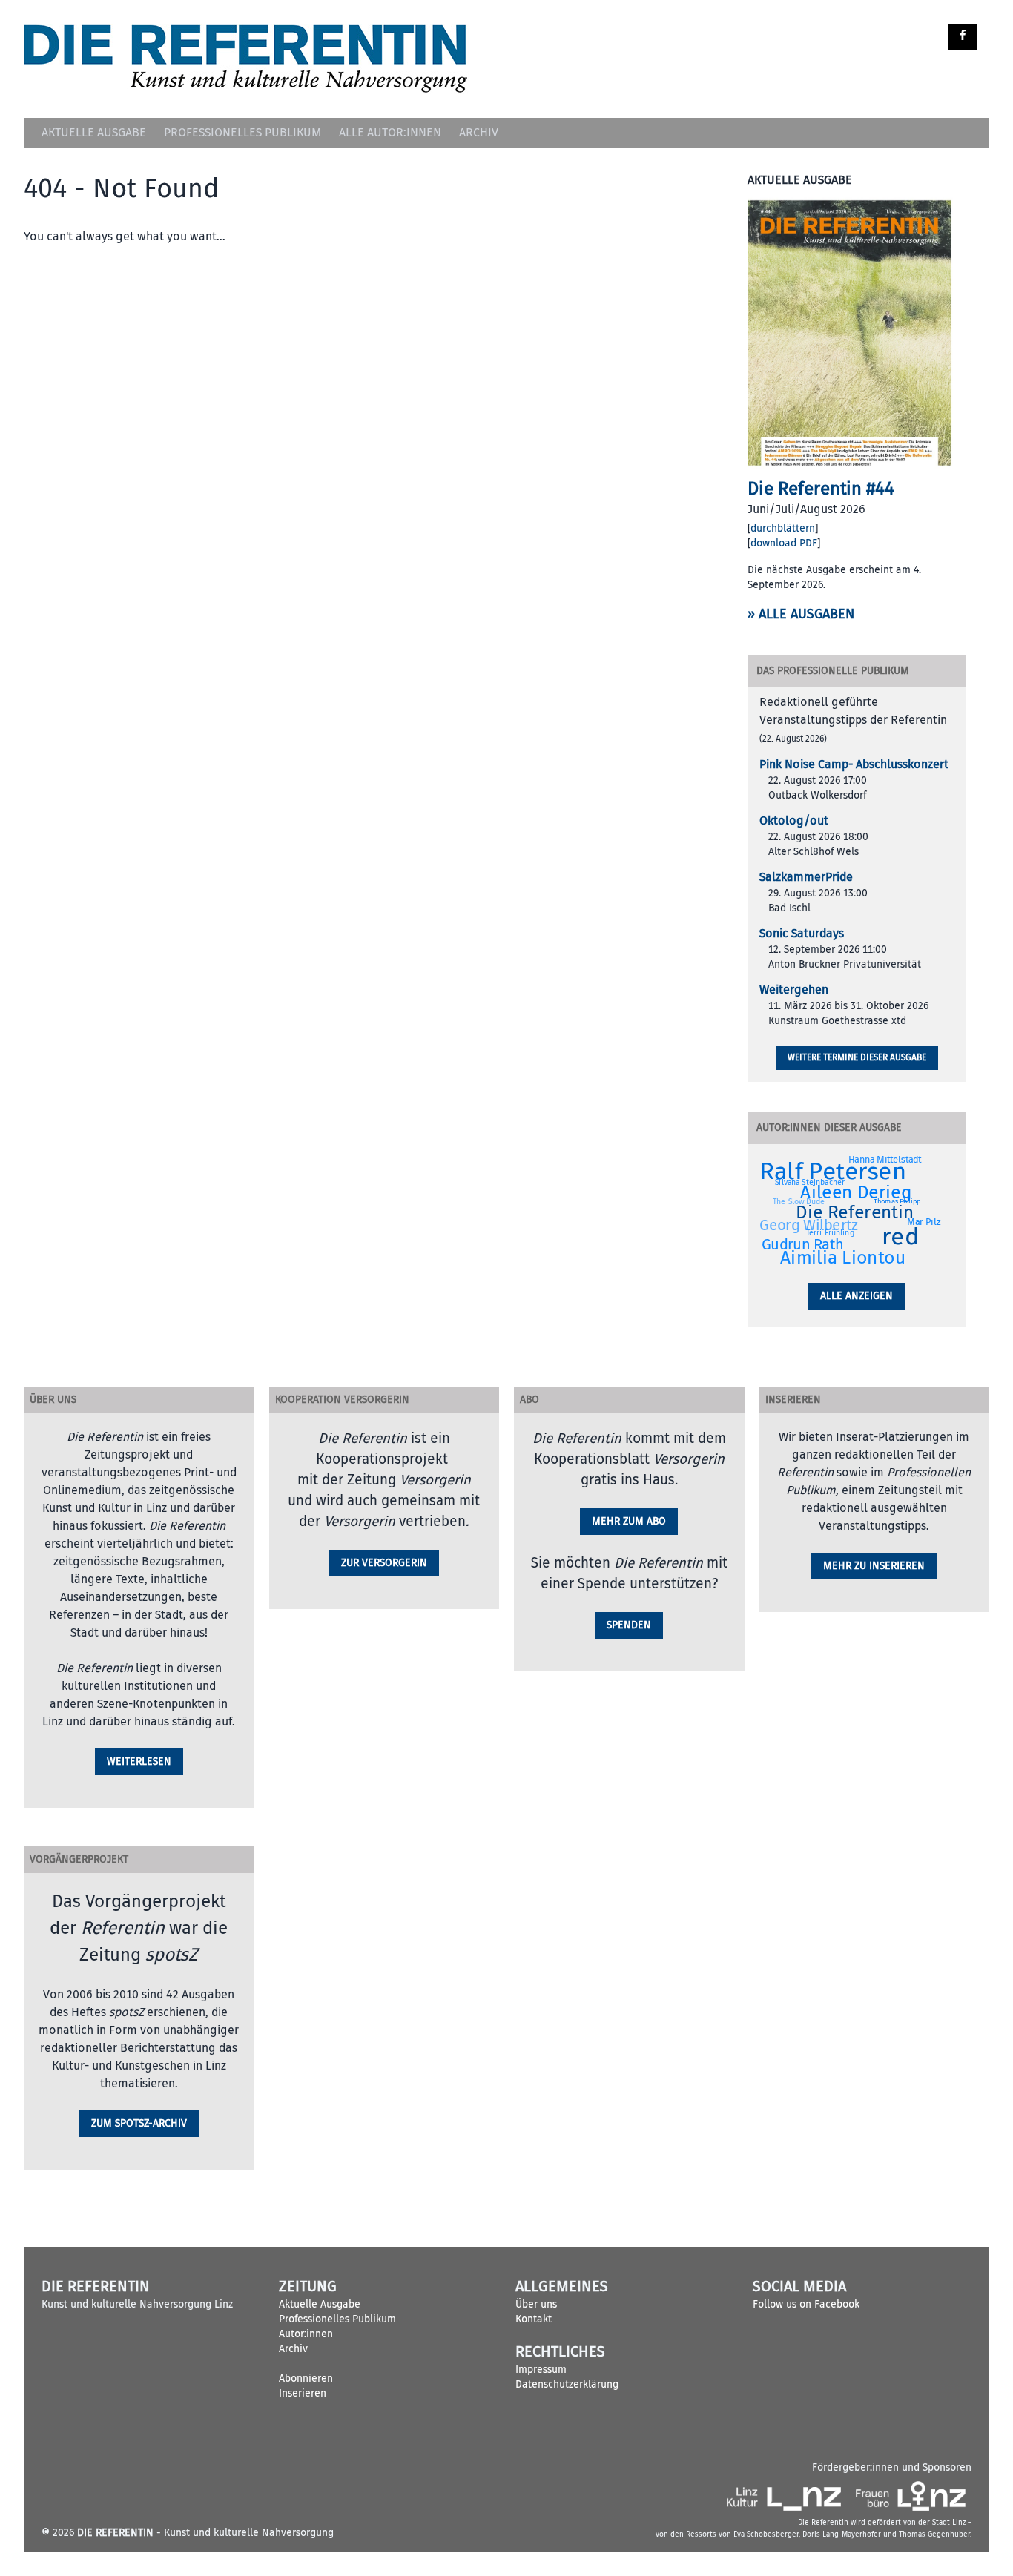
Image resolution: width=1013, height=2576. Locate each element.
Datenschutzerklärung (567, 2384)
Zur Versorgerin (384, 1563)
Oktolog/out (794, 821)
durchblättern (783, 528)
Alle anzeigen (857, 1296)
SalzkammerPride (806, 877)
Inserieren (303, 2393)
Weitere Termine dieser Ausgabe (857, 1058)
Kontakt (534, 2319)
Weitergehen (794, 990)
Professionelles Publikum (242, 133)
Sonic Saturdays (802, 934)
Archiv (479, 133)
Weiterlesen (139, 1761)
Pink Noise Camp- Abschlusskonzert (854, 764)
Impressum (541, 2369)
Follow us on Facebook (806, 2304)
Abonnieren (306, 2378)
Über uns (536, 2304)
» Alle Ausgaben (801, 614)
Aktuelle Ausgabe (94, 133)
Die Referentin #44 (821, 489)
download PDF (784, 543)
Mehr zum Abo (629, 1521)
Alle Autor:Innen (390, 133)
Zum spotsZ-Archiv (139, 2123)
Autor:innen (306, 2334)
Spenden (629, 1625)
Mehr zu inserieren (874, 1566)
